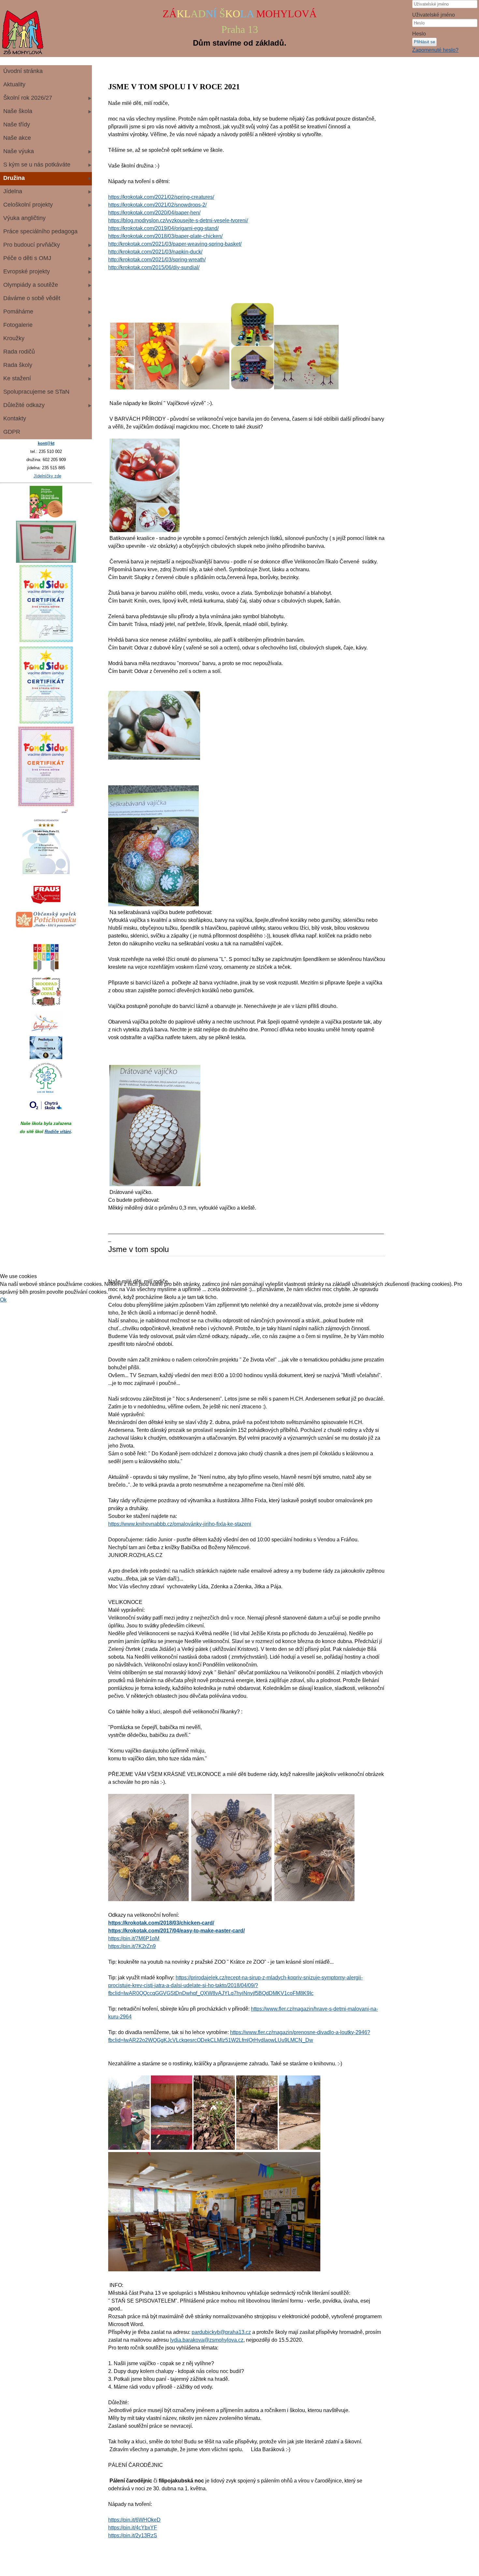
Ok (3, 1300)
